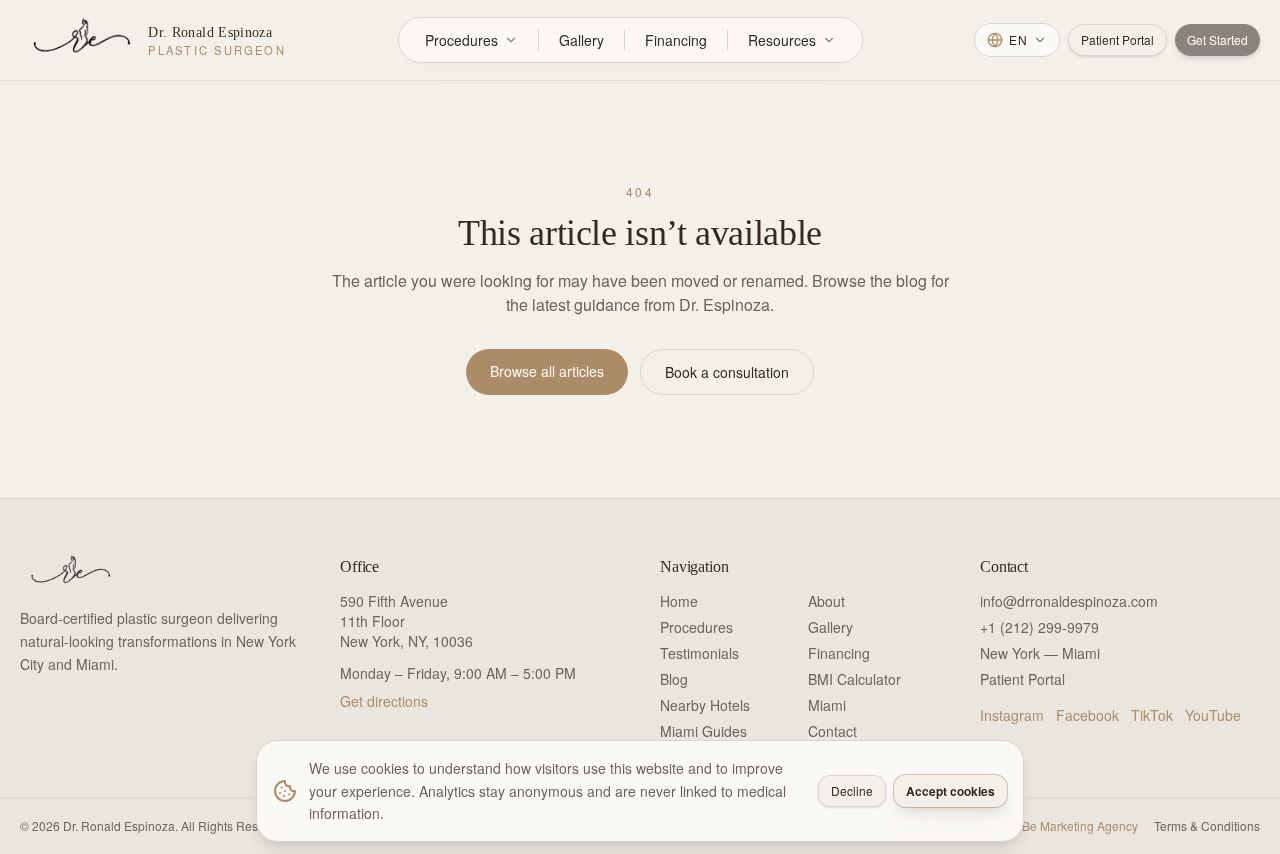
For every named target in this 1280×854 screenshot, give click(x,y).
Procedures (461, 40)
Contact (832, 731)
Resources (782, 40)
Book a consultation (727, 372)
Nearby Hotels (705, 705)
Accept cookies (950, 791)
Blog (674, 679)
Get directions (384, 701)
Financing (676, 40)
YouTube (1213, 715)
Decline (852, 790)
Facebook (1087, 715)
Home (679, 601)
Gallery (581, 40)
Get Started (1217, 39)
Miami (827, 705)
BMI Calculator (854, 679)
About (826, 601)
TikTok (1152, 715)
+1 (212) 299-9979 (1039, 627)
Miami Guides (703, 731)
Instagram (1012, 715)
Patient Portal (1117, 39)
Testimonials (699, 653)
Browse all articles (547, 371)
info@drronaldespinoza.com (1069, 601)
